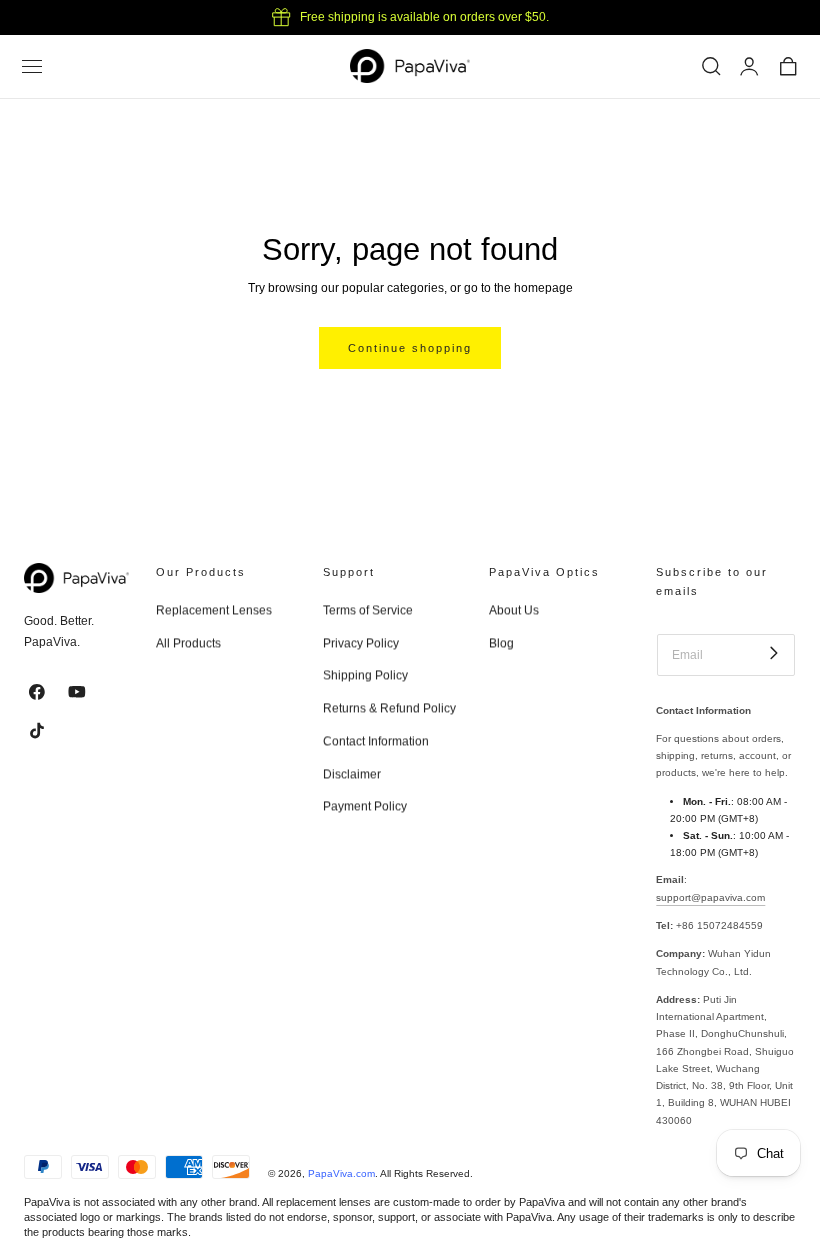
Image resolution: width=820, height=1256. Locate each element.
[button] (32, 67)
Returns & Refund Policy (389, 708)
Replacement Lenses (214, 610)
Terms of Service (368, 610)
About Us (514, 610)
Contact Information (376, 741)
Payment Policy (365, 807)
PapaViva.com (341, 1173)
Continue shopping (410, 348)
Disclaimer (352, 774)
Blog (501, 643)
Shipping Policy (365, 676)
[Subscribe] (773, 653)
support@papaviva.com (710, 897)
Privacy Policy (361, 643)
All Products (188, 643)
